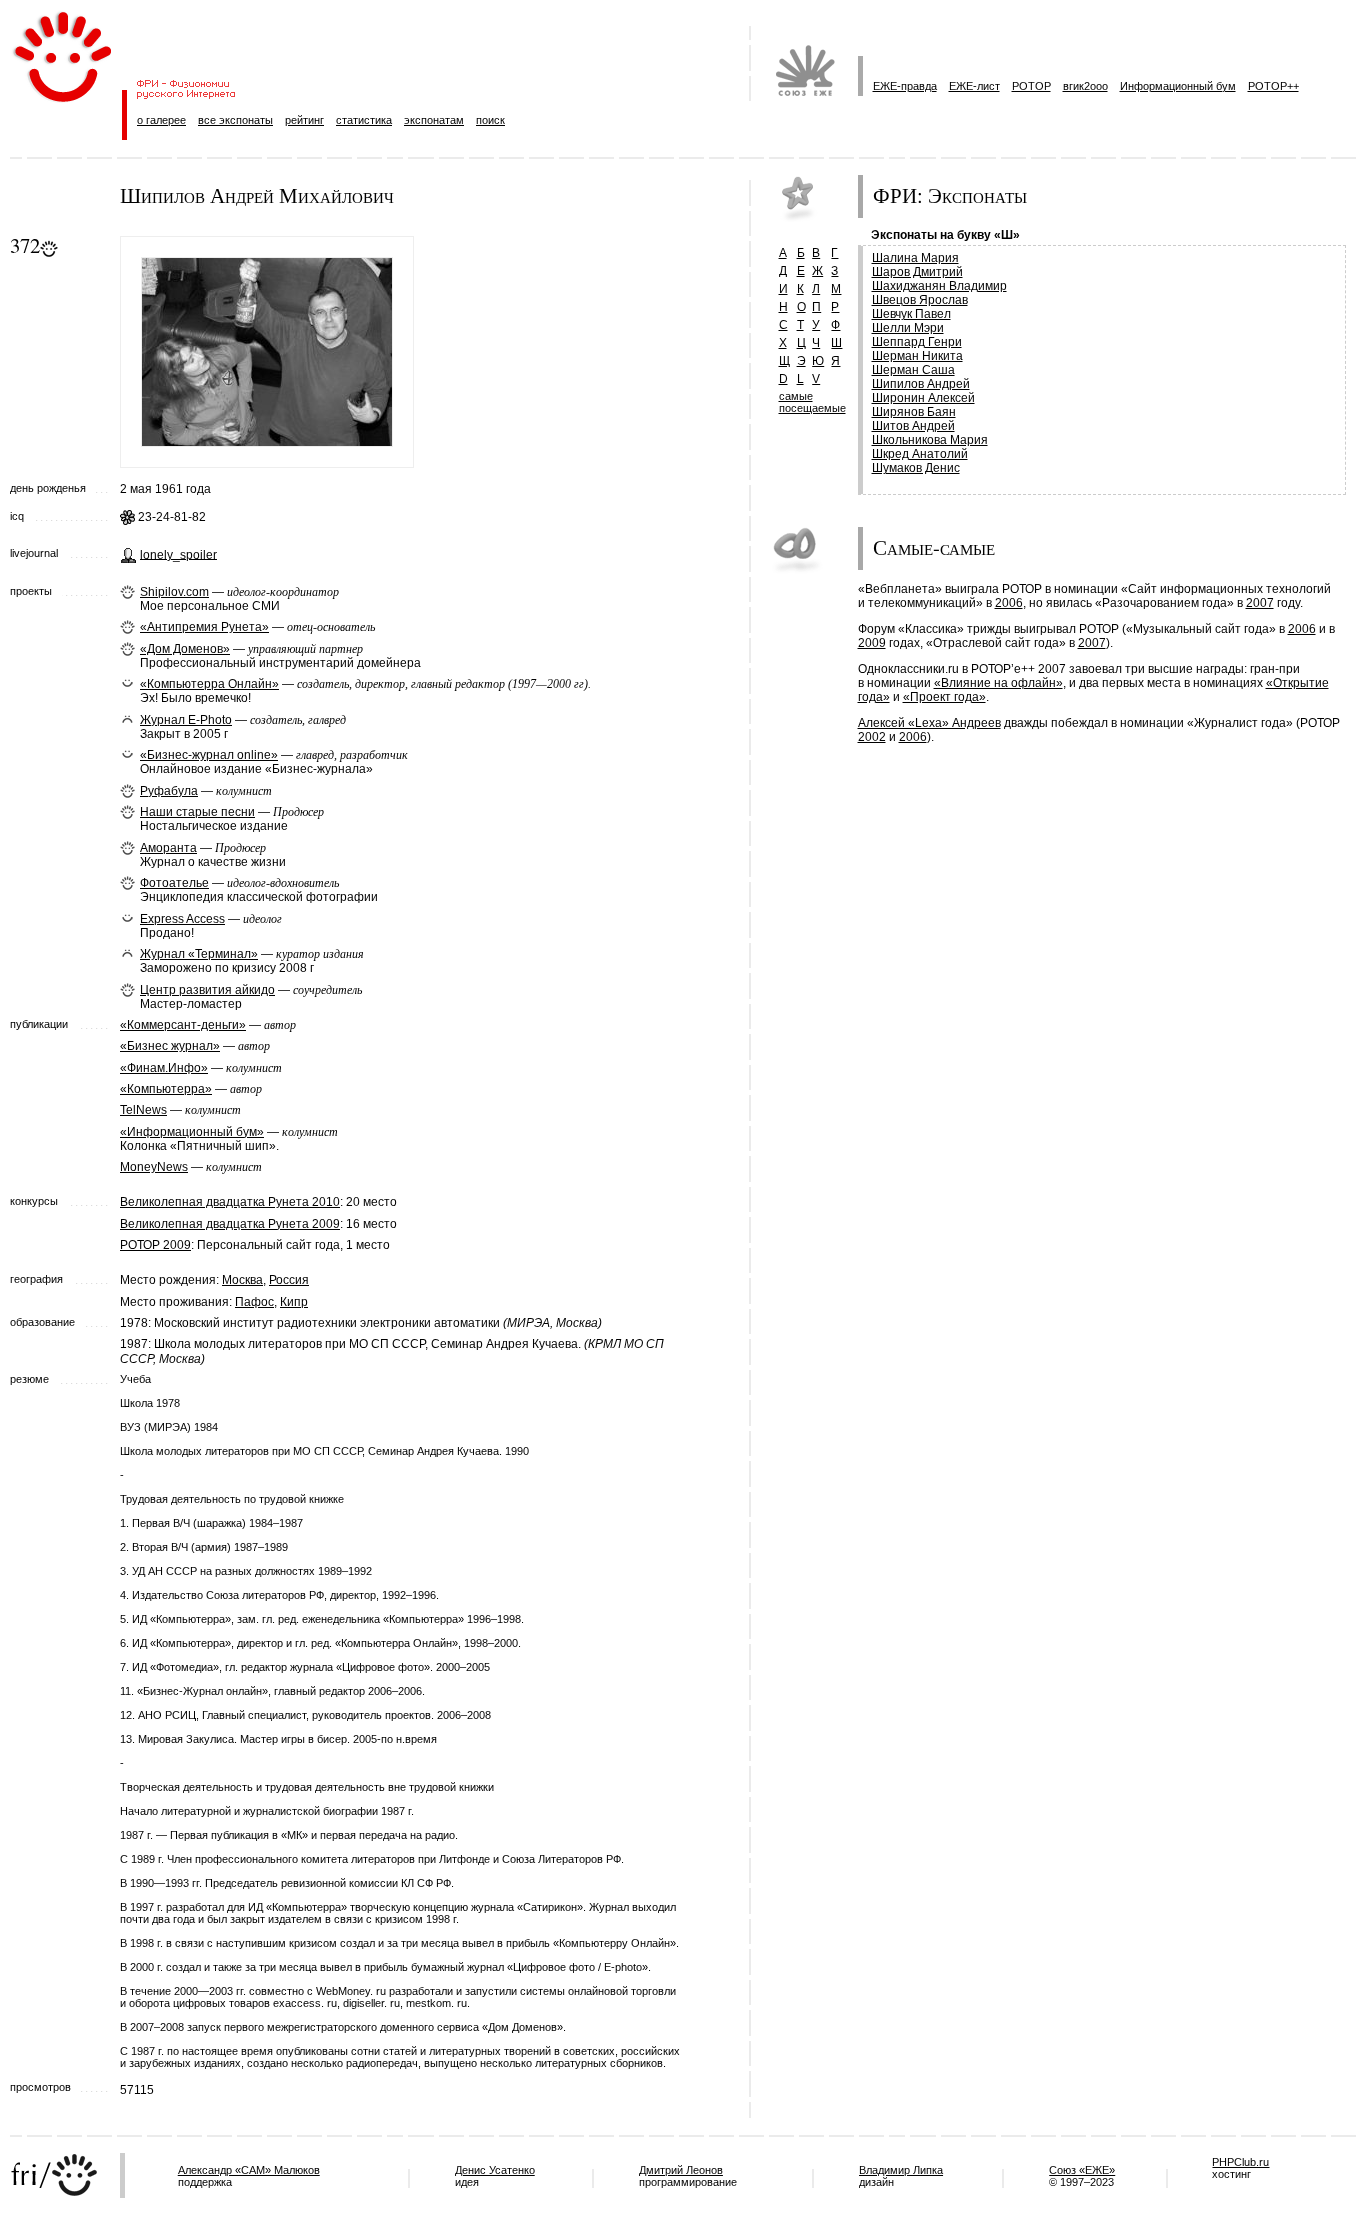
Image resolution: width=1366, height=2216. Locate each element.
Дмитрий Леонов (681, 2170)
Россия (289, 1280)
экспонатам (434, 120)
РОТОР (1031, 86)
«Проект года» (944, 697)
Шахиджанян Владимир (939, 286)
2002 (872, 737)
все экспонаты (235, 120)
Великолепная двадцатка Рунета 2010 (230, 1202)
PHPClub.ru (1240, 2162)
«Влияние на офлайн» (998, 683)
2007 (1260, 603)
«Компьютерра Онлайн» (209, 684)
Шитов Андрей (913, 426)
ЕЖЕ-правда (905, 86)
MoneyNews (154, 1167)
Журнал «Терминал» (199, 954)
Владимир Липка (901, 2170)
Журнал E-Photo (186, 720)
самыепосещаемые (812, 402)
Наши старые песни (197, 812)
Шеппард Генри (917, 342)
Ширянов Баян (914, 412)
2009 (872, 643)
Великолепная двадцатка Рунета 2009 (230, 1224)
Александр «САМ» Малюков (249, 2170)
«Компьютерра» (166, 1089)
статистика (364, 120)
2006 (1009, 603)
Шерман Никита (917, 356)
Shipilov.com (174, 592)
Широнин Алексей (923, 398)
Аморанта (168, 848)
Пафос (254, 1302)
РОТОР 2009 (155, 1245)
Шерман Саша (913, 370)
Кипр (294, 1302)
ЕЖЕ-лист (974, 86)
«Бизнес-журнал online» (209, 755)
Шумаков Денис (916, 468)
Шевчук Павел (911, 314)
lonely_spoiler (178, 554)
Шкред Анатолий (920, 454)
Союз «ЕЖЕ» (1082, 2170)
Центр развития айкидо (207, 990)
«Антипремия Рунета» (204, 627)
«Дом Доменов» (185, 649)
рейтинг (304, 120)
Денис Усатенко (495, 2170)
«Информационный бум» (192, 1132)
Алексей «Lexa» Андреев (929, 723)
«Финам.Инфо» (164, 1068)
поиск (490, 120)
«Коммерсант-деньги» (183, 1025)
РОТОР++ (1273, 86)
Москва (242, 1280)
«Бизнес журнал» (170, 1046)
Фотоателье (174, 883)
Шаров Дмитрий (917, 272)
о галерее (161, 120)
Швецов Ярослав (920, 300)
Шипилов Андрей (921, 384)
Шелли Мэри (908, 328)
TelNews (143, 1110)
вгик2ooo (1085, 86)
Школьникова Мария (930, 440)
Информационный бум (1178, 86)
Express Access (182, 919)
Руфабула (169, 791)
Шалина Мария (915, 258)
